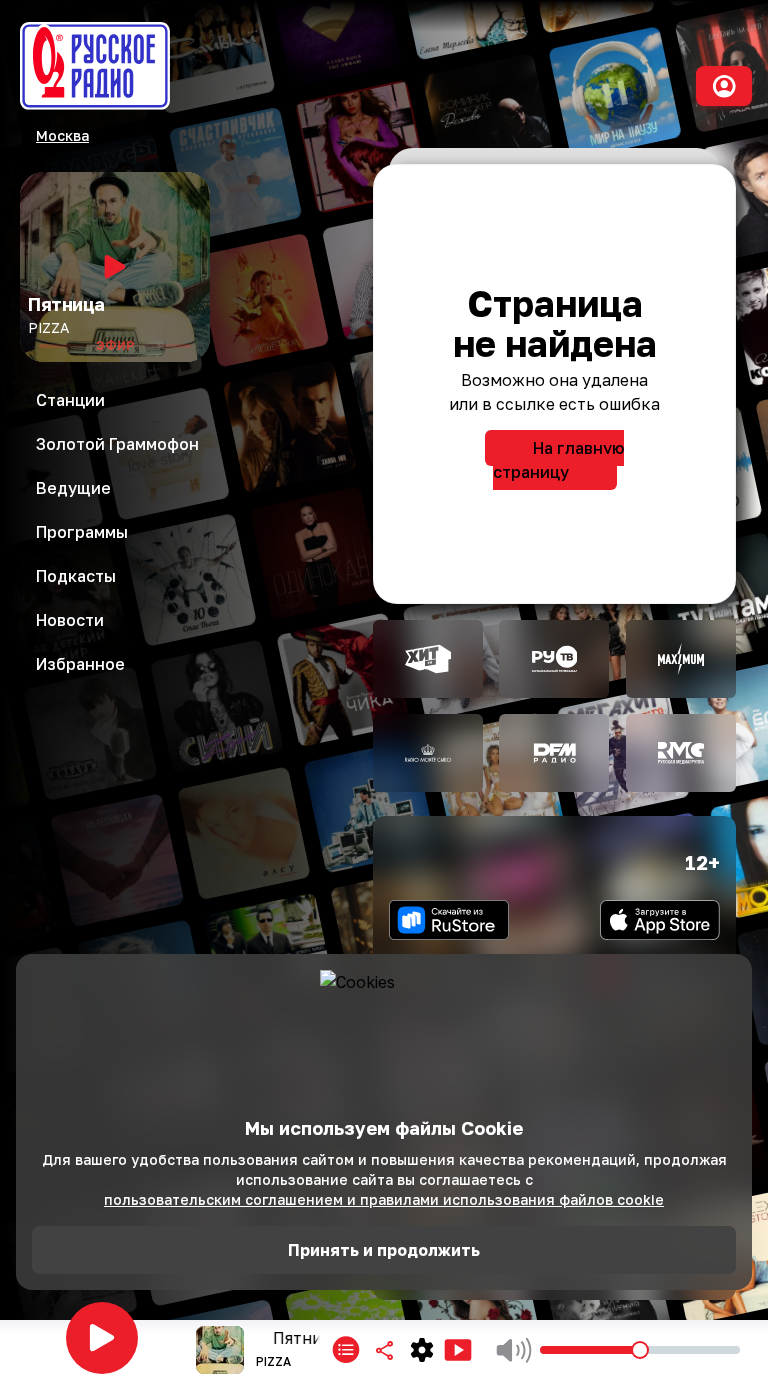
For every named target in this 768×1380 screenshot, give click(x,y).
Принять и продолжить (384, 1250)
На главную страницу (558, 460)
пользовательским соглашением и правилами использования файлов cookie (384, 1199)
